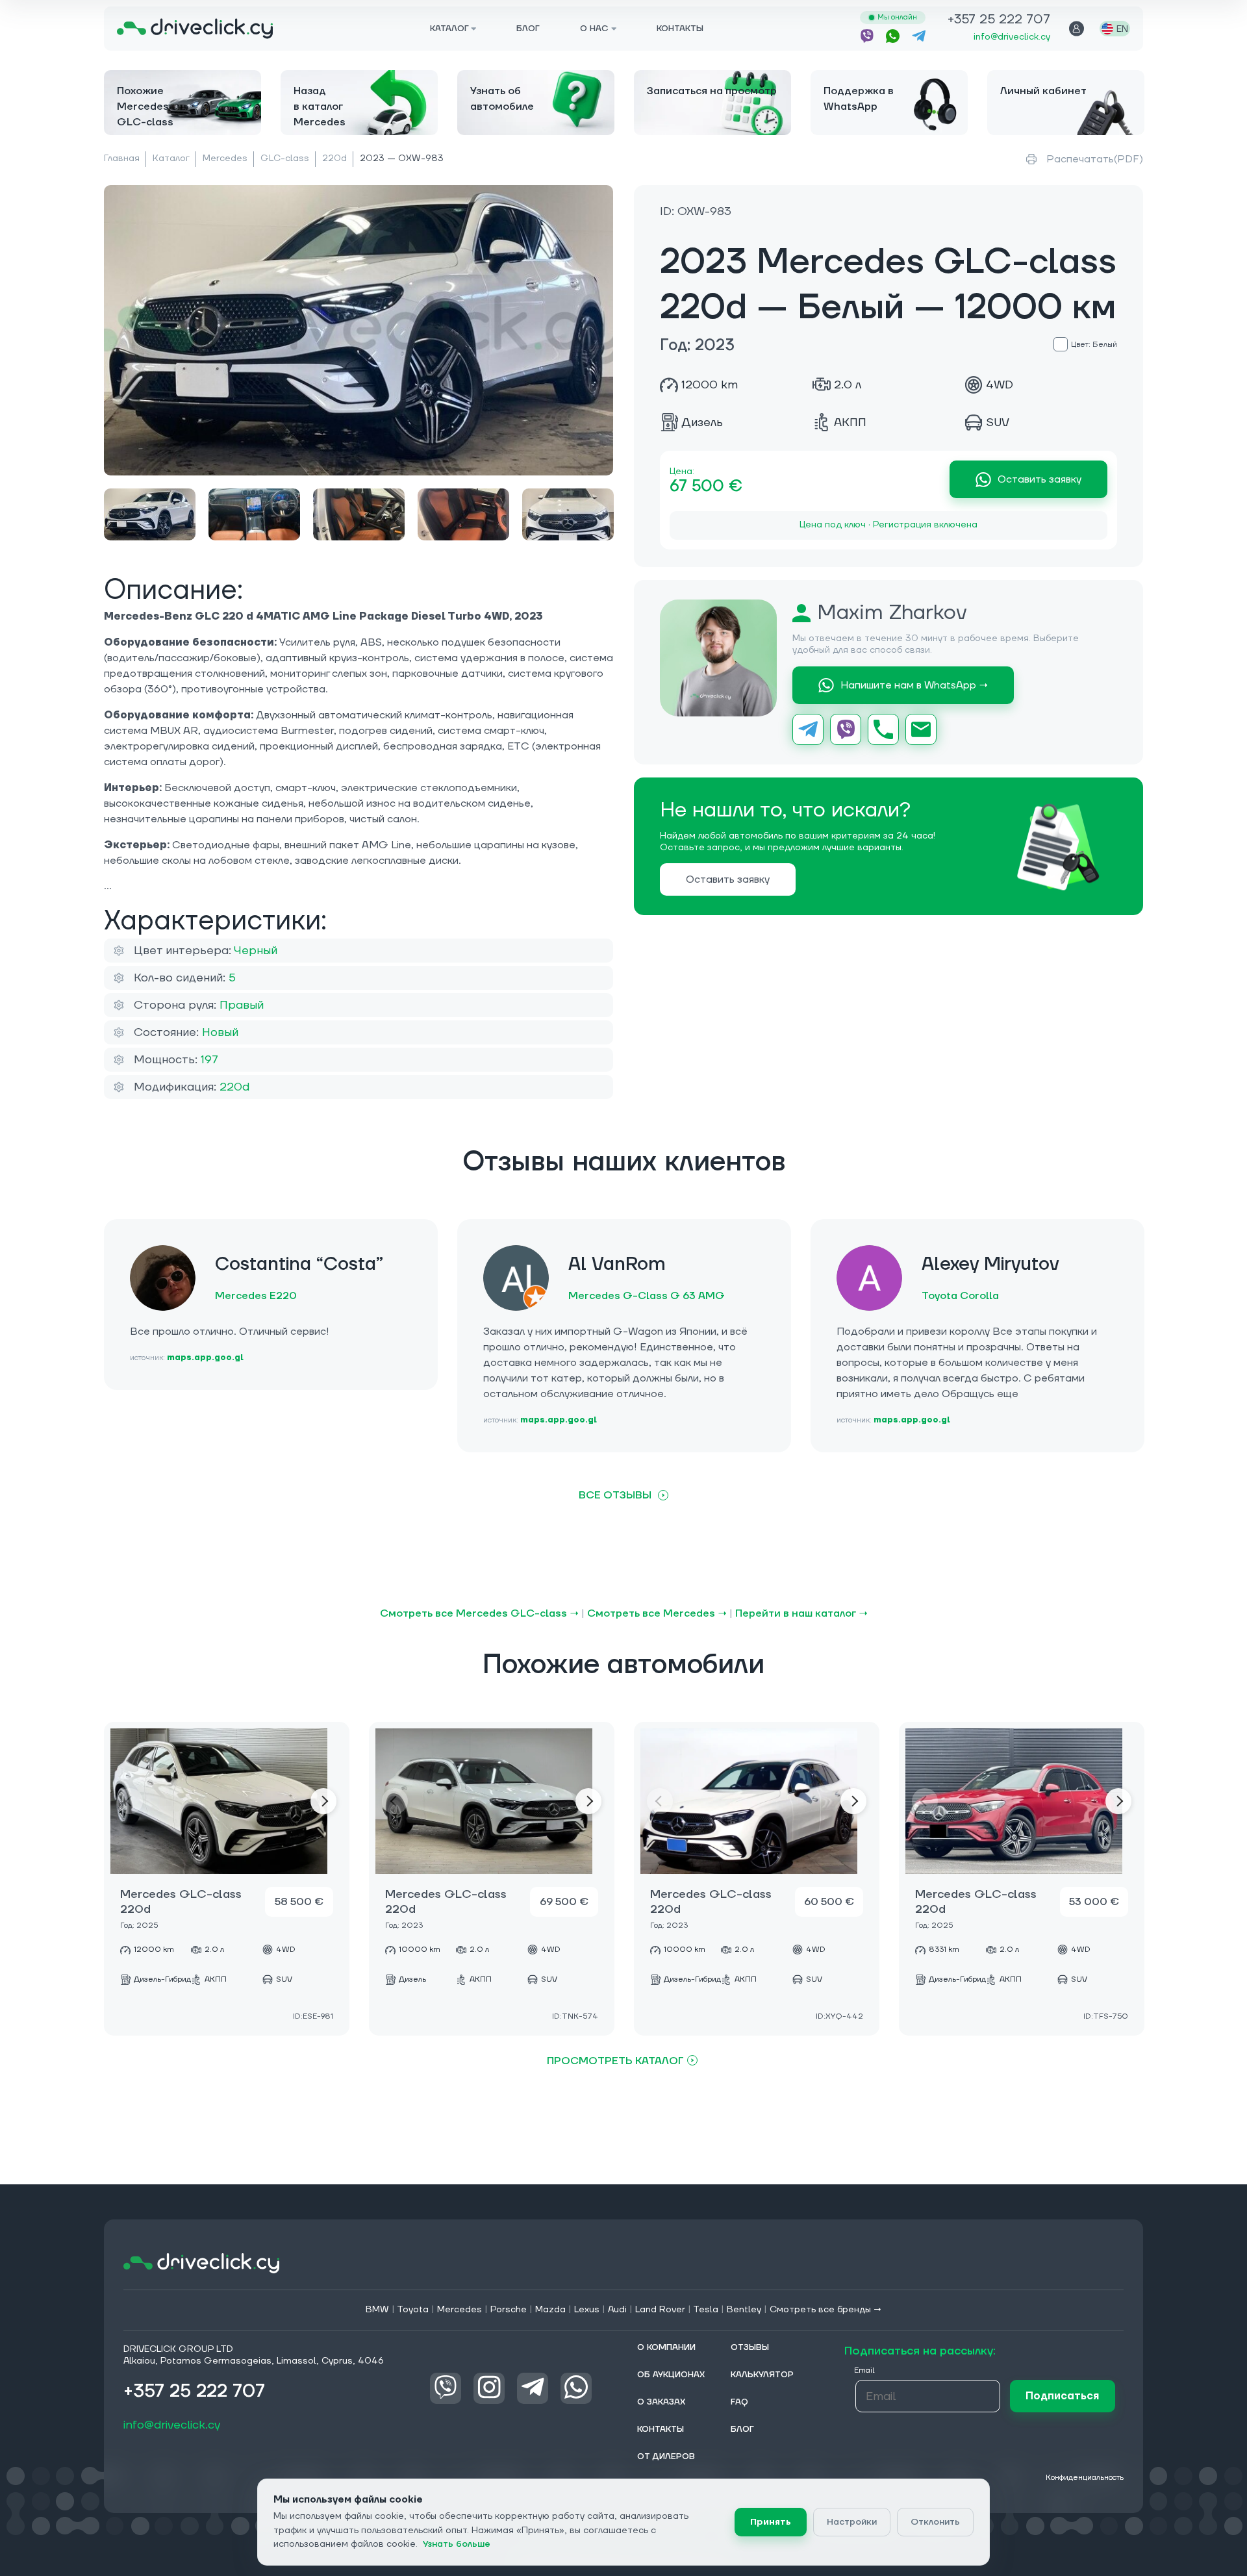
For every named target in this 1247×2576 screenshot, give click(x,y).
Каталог (171, 158)
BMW (377, 2310)
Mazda (550, 2310)
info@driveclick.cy (1012, 37)
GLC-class (285, 158)
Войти (1077, 29)
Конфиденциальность (1085, 2478)
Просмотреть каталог (615, 2061)
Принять (771, 2522)
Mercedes (225, 158)
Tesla (706, 2310)
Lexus (587, 2310)
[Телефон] (883, 729)
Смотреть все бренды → (826, 2310)
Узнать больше (457, 2544)
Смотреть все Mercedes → (657, 1613)
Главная (122, 158)
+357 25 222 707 (999, 20)
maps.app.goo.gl (205, 1358)
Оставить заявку (1039, 479)
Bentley (744, 2310)
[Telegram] (808, 729)
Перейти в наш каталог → (801, 1613)
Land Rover (660, 2310)
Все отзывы (615, 1495)
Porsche (509, 2310)
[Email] (921, 729)
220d (334, 158)
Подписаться (1062, 2396)
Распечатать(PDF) (1095, 159)
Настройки (852, 2522)
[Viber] (846, 729)
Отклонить (935, 2522)
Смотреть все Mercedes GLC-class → (479, 1613)
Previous (130, 1801)
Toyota (413, 2310)
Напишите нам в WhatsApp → (914, 685)
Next (323, 1801)
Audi (617, 2310)
